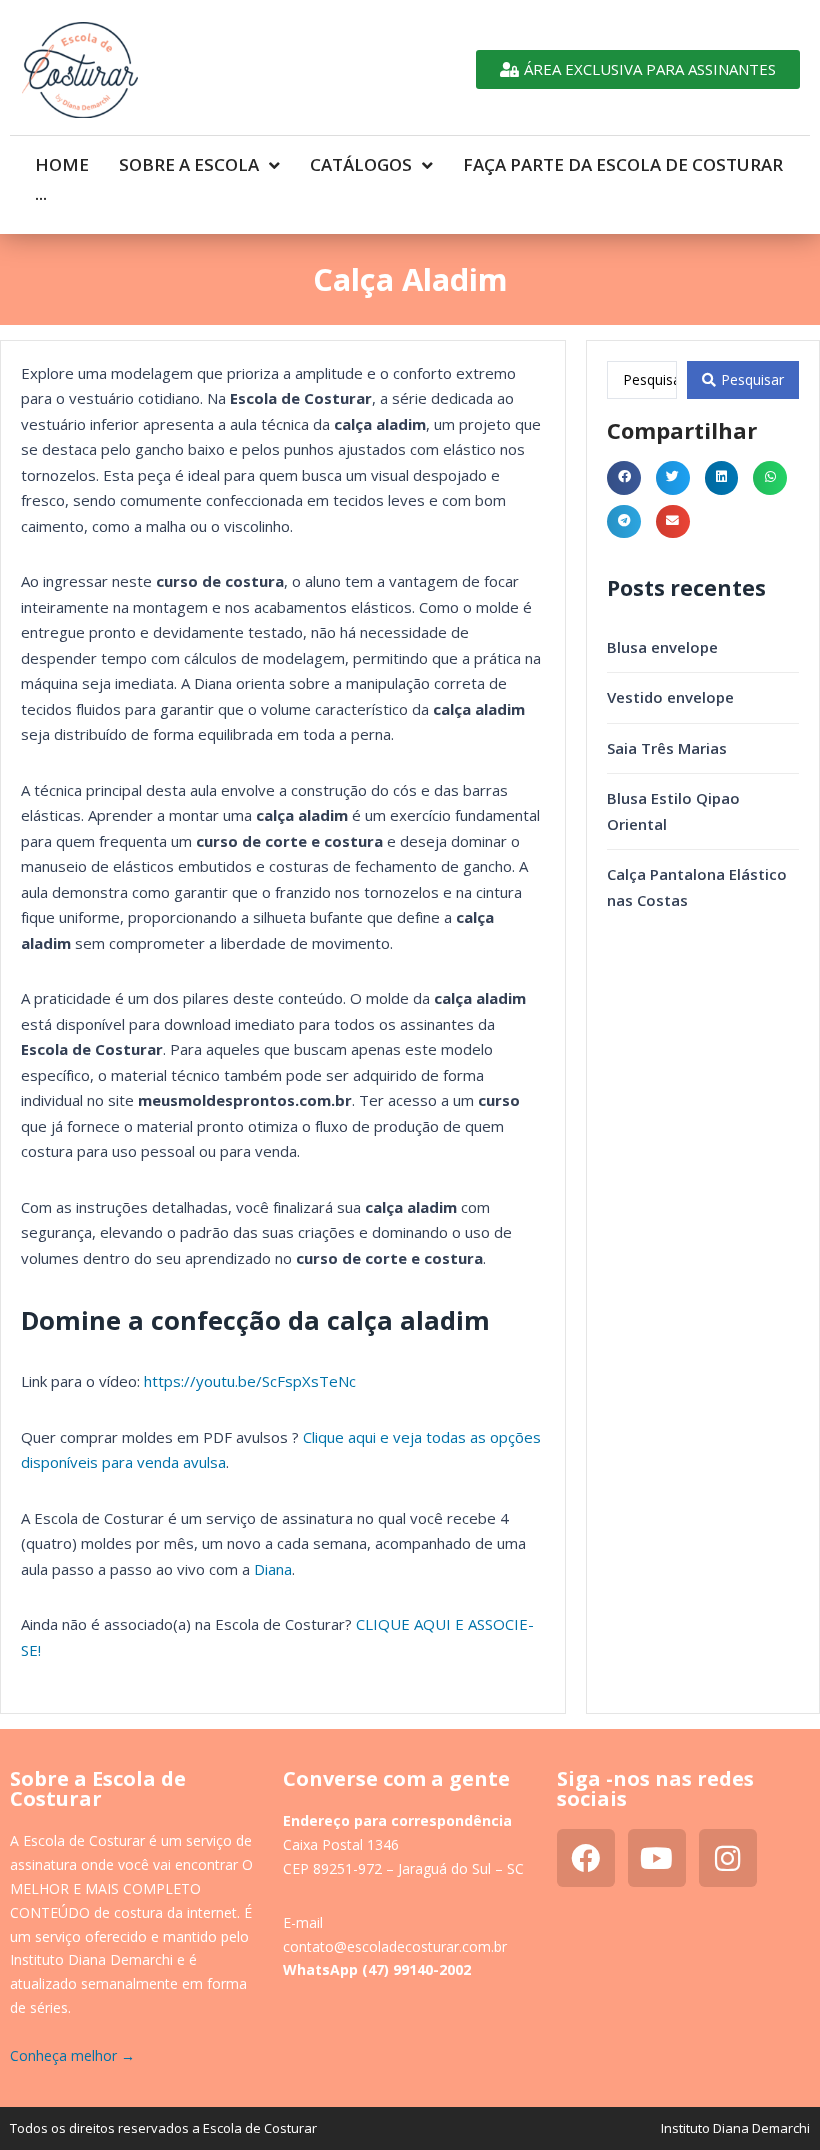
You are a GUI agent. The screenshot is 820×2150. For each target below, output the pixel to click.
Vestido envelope (670, 697)
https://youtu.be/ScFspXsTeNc (250, 1381)
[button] (624, 478)
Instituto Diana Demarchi (735, 2128)
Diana (273, 1569)
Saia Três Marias (667, 748)
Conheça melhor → (72, 2055)
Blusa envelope (662, 647)
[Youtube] (657, 1858)
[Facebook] (586, 1858)
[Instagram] (728, 1858)
